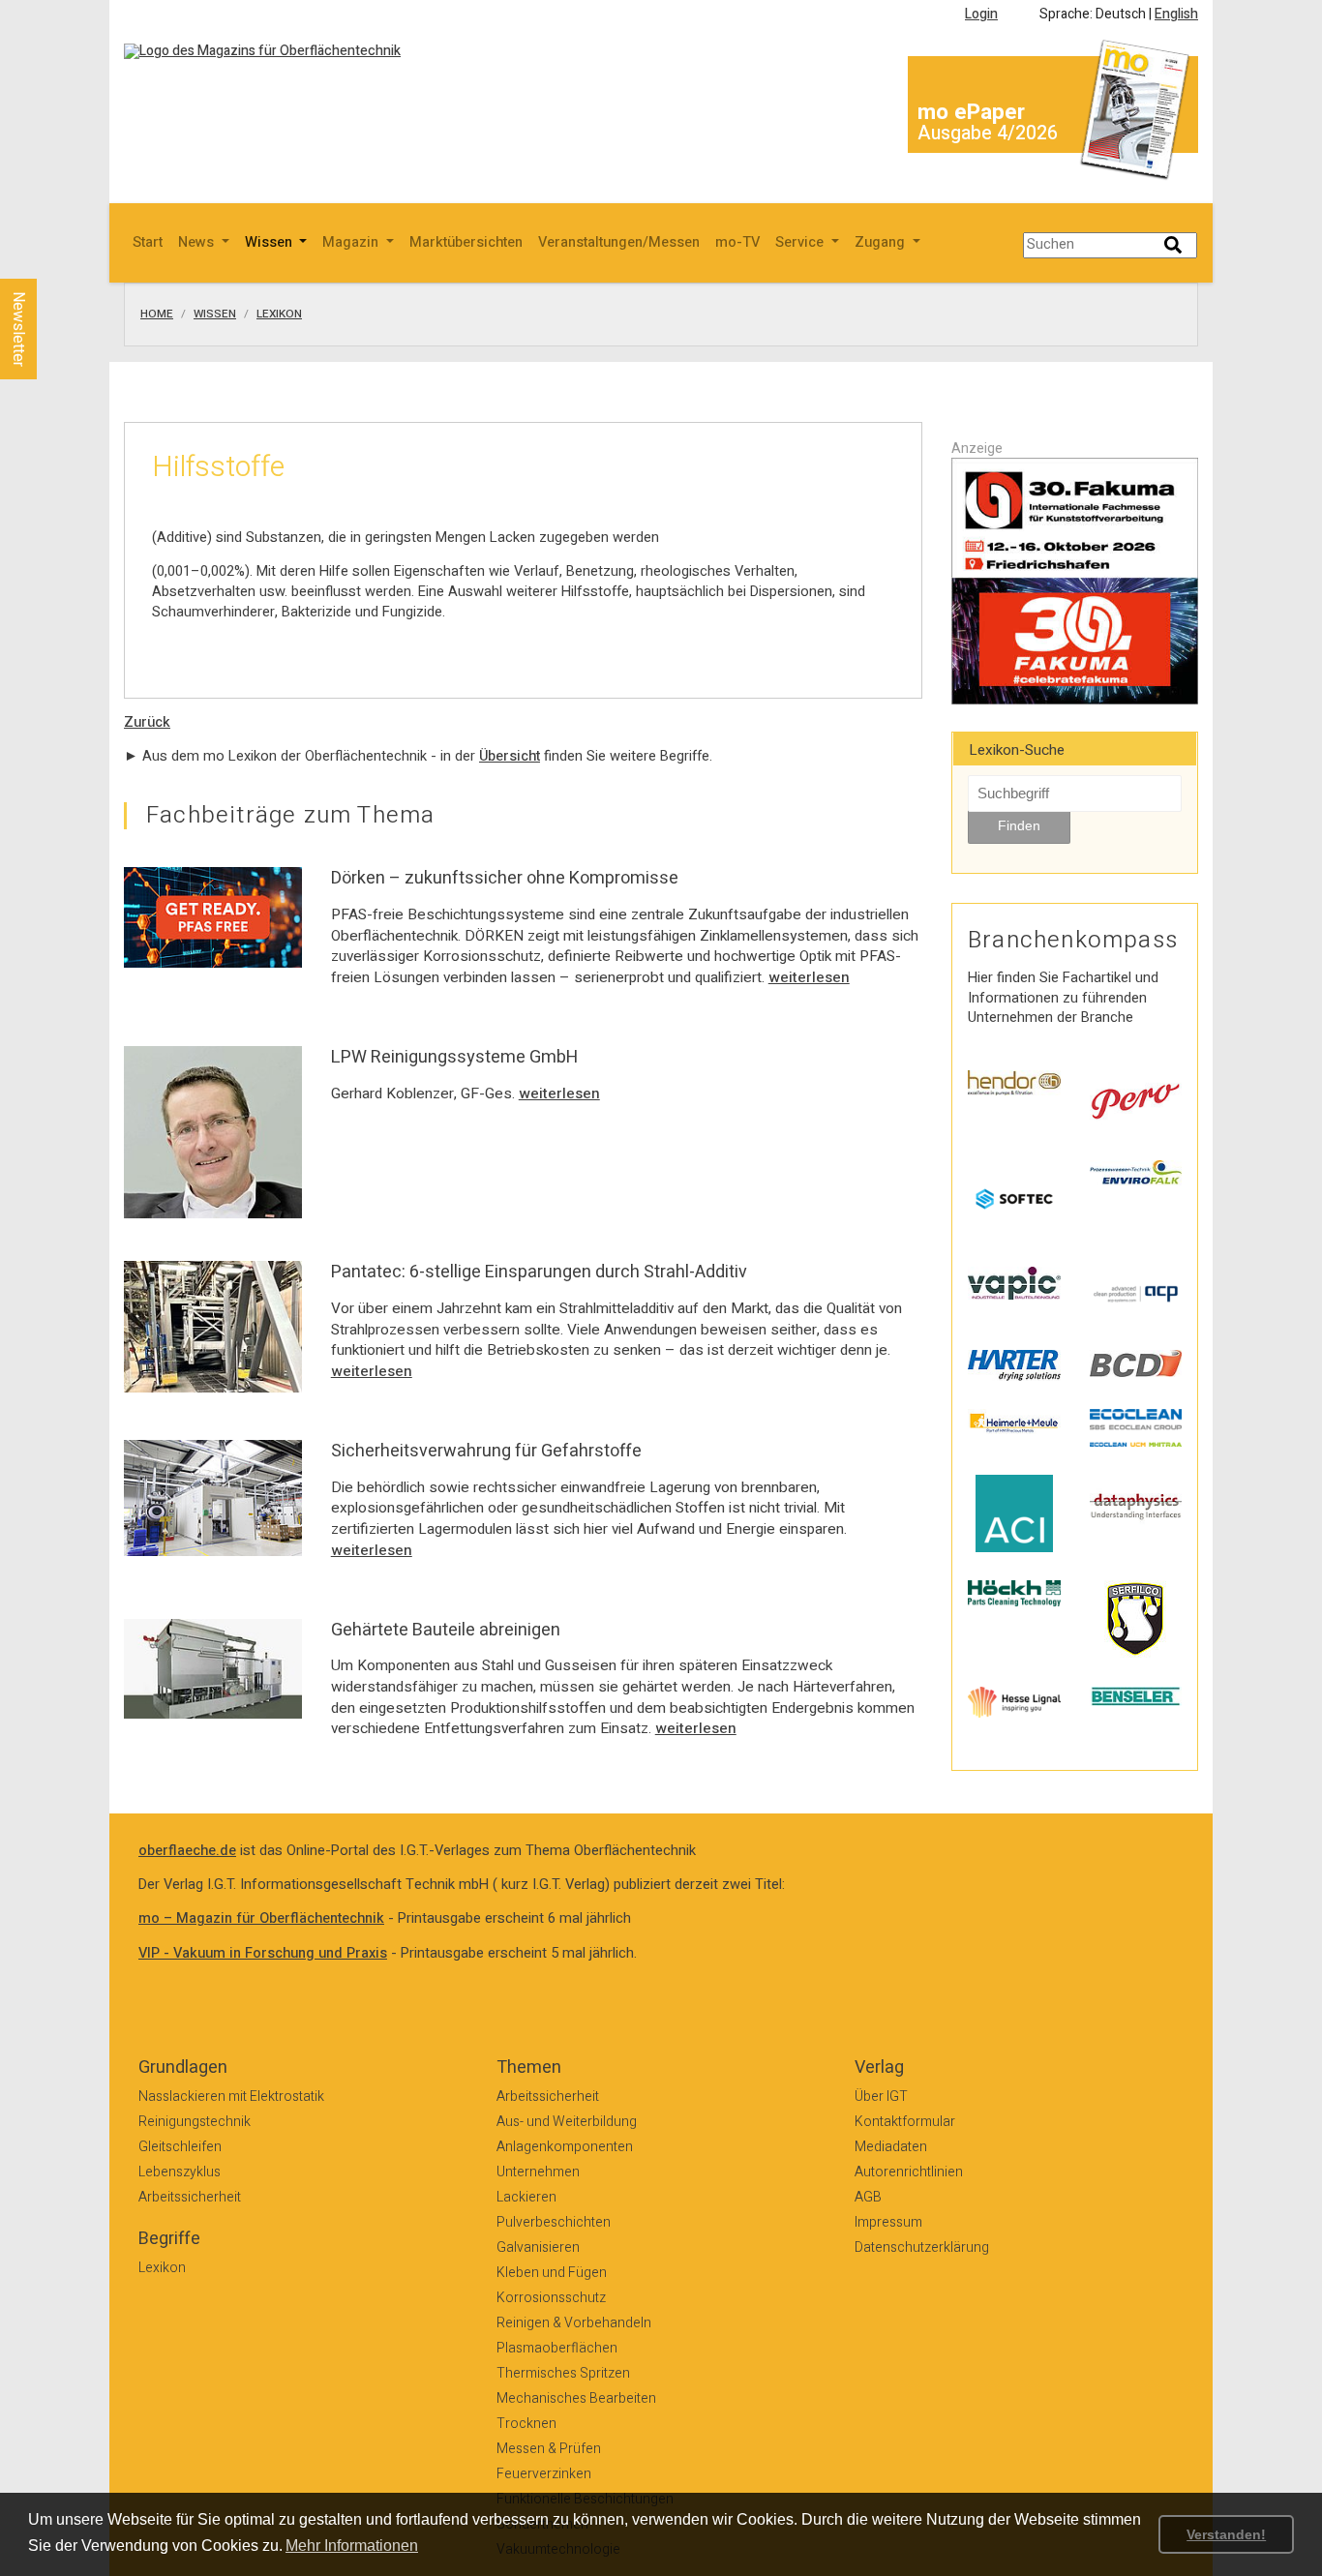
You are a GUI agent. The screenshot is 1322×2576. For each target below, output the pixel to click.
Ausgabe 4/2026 (988, 133)
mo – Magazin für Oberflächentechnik (261, 1918)
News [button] (198, 242)
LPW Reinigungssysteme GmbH (454, 1057)
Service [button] (801, 242)
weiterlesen (809, 977)
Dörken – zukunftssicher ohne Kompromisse (505, 878)
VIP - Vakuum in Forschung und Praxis (263, 1953)
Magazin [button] (352, 242)
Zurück (147, 722)
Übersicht (510, 756)
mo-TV (737, 242)
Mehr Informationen (352, 2546)
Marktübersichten (466, 242)
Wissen (215, 315)
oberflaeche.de (187, 1851)
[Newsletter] (50, 260)
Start (148, 242)
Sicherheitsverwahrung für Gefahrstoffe (486, 1451)
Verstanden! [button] (1226, 2534)
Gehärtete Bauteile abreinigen (446, 1630)
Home (157, 315)
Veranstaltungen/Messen (619, 242)
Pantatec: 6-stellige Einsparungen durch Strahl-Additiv (539, 1272)
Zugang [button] (882, 242)
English (1176, 14)
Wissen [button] (270, 242)
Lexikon (279, 315)
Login (981, 14)
